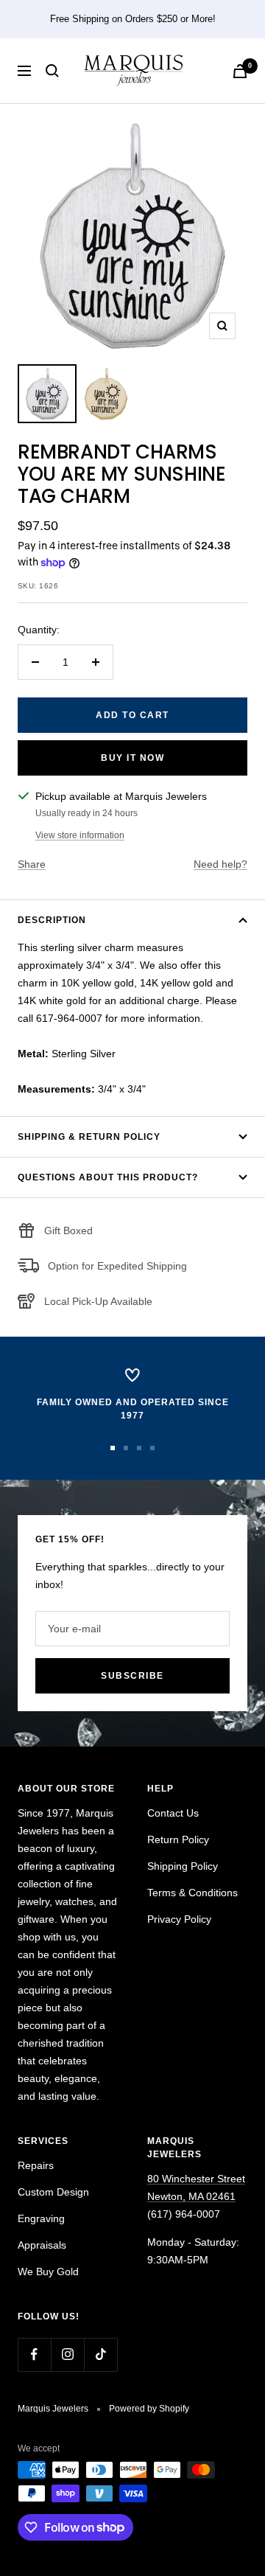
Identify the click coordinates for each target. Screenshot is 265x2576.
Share (32, 864)
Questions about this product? (108, 1177)
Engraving (41, 2218)
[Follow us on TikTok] (100, 2354)
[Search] (52, 71)
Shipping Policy (183, 1866)
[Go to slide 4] (152, 1448)
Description (52, 920)
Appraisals (42, 2245)
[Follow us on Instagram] (67, 2354)
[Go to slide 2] (126, 1448)
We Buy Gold (48, 2272)
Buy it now (132, 758)
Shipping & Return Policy (89, 1137)
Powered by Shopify (149, 2409)
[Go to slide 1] (113, 1448)
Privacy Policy (179, 1919)
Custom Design (53, 2192)
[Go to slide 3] (139, 1448)
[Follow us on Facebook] (34, 2354)
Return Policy (178, 1839)
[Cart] (240, 71)
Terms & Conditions (192, 1893)
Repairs (36, 2165)
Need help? (220, 864)
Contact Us (173, 1813)
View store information (80, 835)
